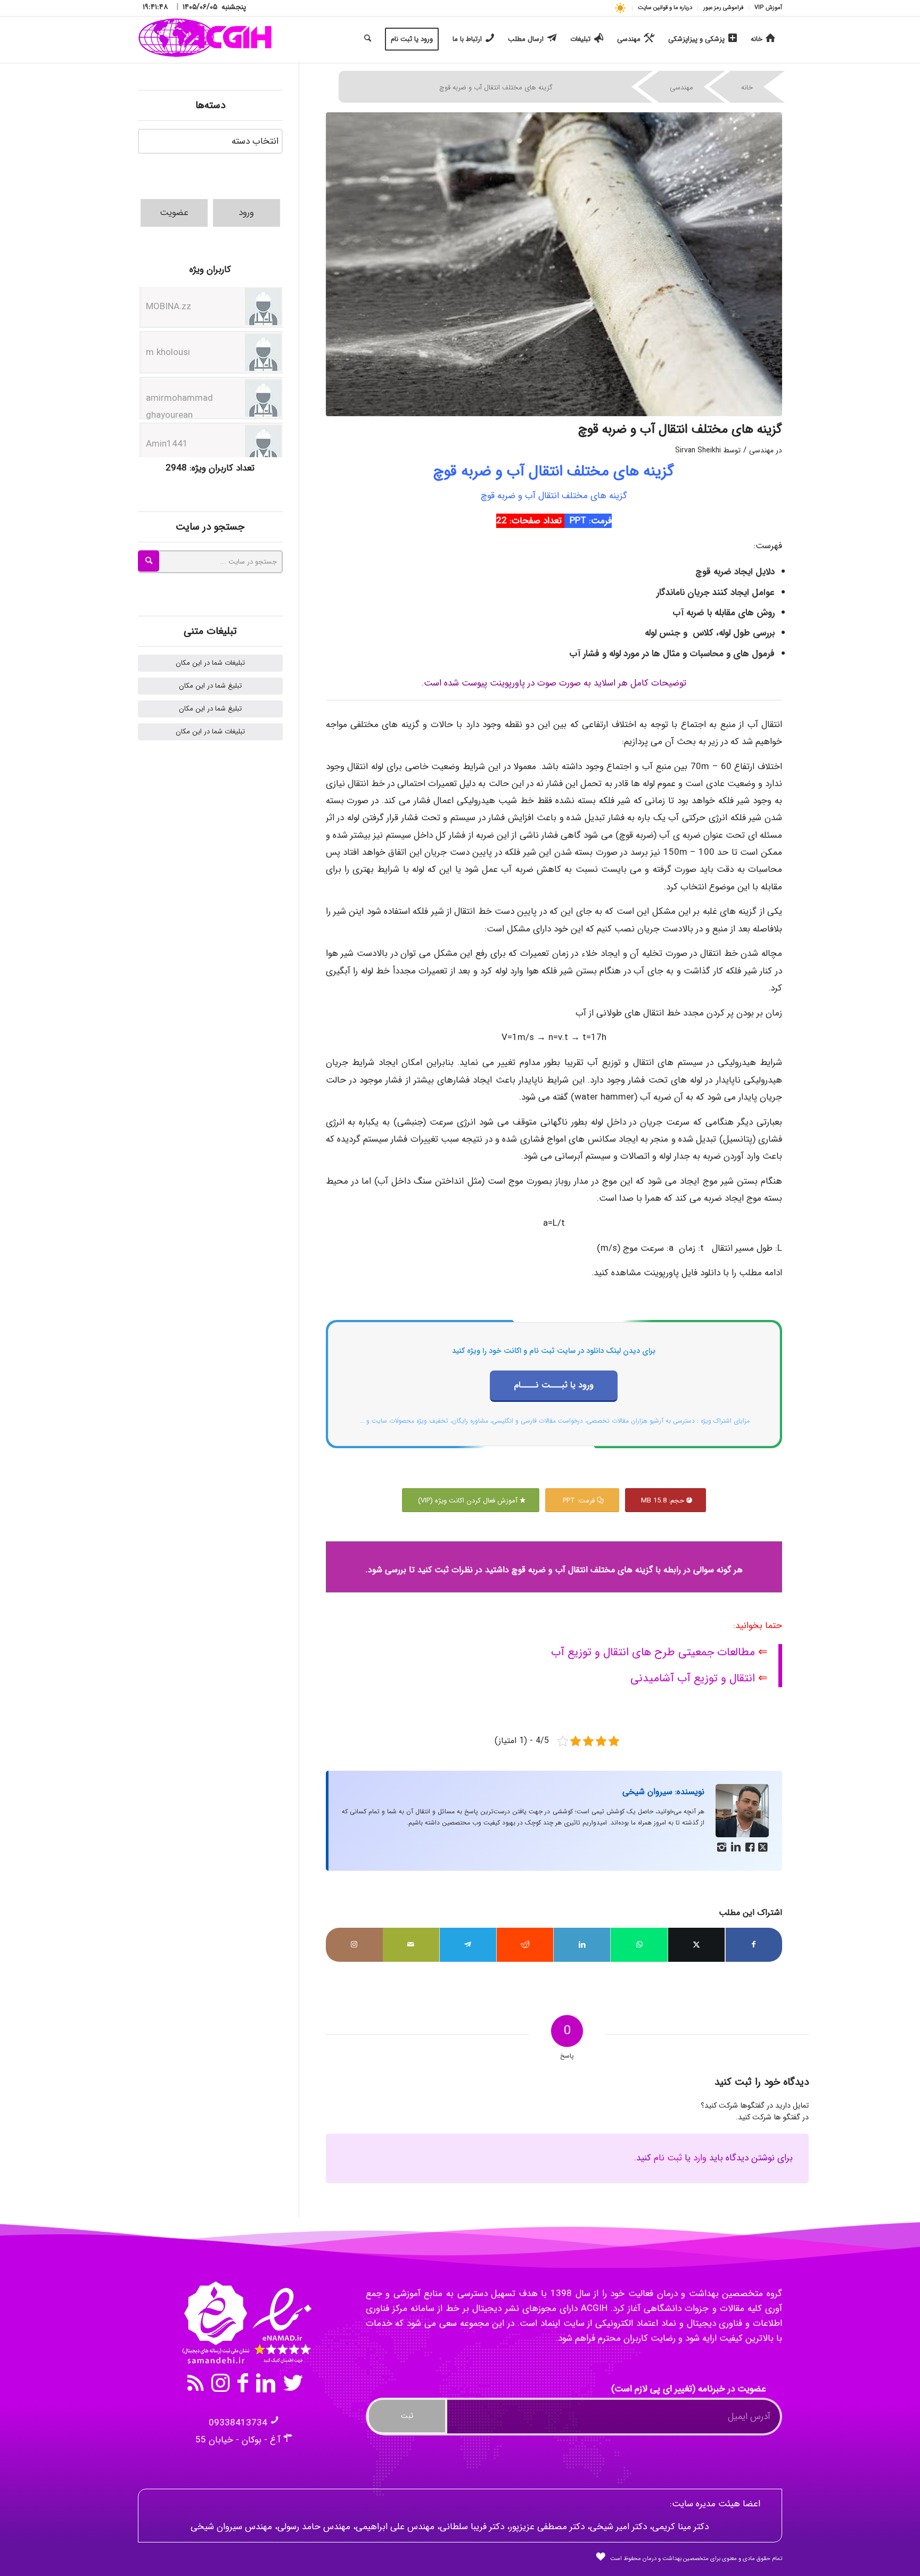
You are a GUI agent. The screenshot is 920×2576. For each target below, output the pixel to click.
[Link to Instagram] (354, 1945)
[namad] (245, 2323)
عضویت (174, 213)
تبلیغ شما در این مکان (210, 686)
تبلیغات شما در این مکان (210, 663)
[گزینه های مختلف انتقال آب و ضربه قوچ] (554, 264)
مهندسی (681, 88)
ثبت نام (668, 2158)
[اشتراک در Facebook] (754, 1945)
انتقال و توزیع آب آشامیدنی (693, 1678)
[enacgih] (205, 39)
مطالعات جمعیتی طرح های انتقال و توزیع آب (653, 1652)
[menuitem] (765, 8)
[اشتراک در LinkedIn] (582, 1945)
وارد (700, 2158)
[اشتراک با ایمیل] (411, 1945)
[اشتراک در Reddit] (525, 1945)
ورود (246, 213)
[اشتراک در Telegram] (468, 1945)
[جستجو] (368, 39)
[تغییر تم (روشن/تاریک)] (620, 8)
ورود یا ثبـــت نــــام (554, 1385)
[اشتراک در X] (696, 1945)
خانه (747, 88)
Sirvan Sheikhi (698, 451)
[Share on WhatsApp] (639, 1945)
